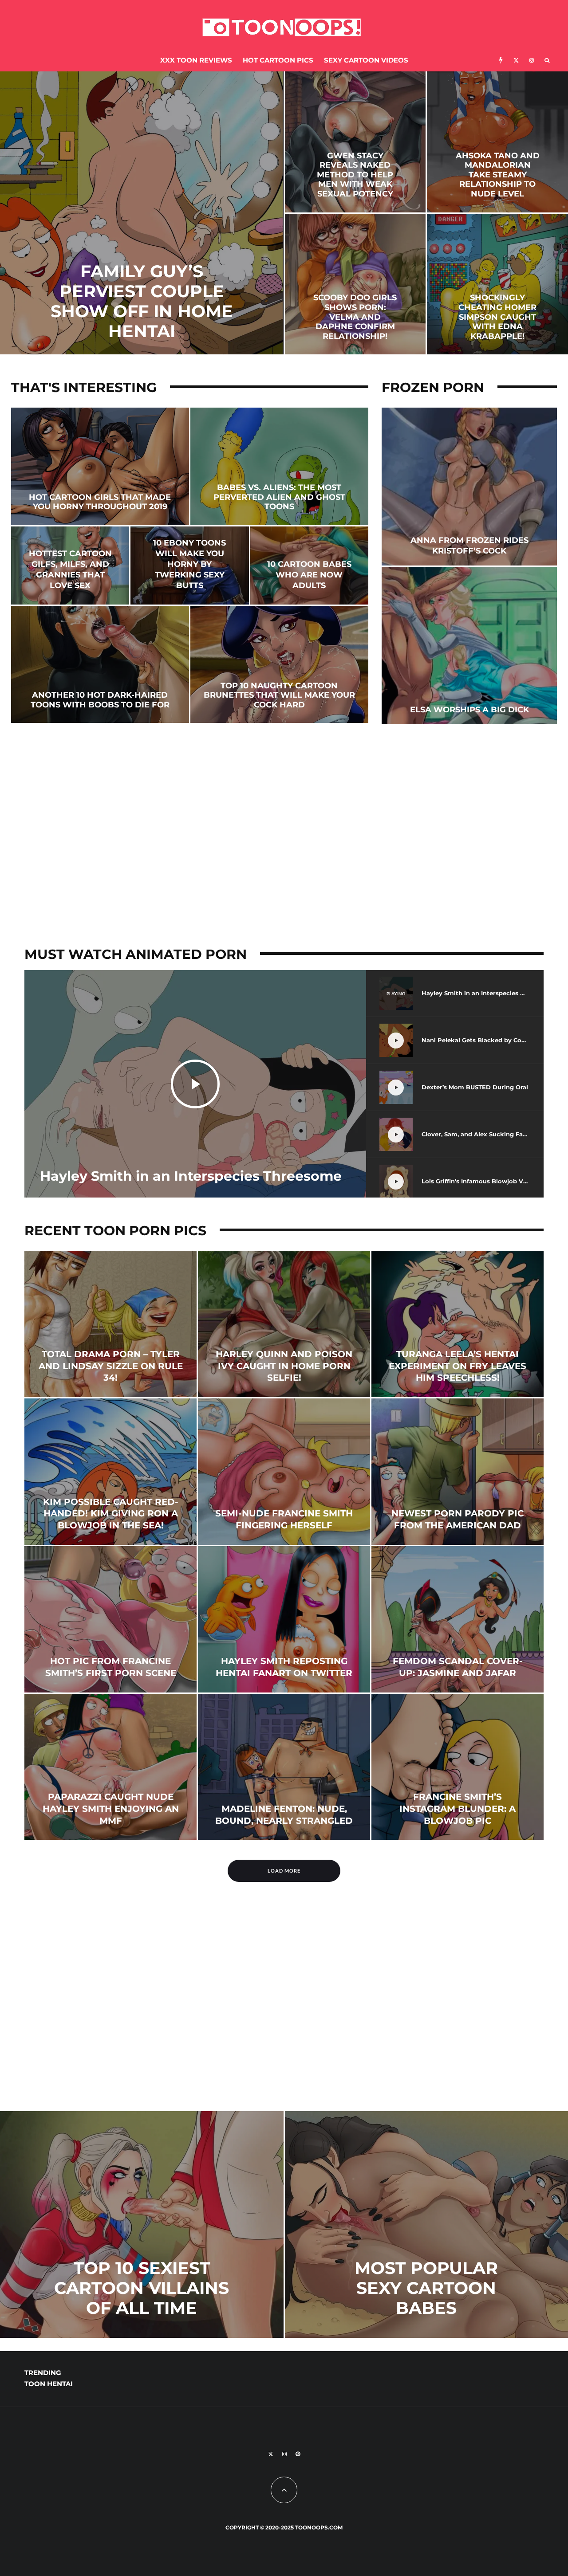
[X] (516, 61)
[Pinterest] (298, 2454)
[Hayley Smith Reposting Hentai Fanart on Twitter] (284, 1619)
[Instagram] (532, 61)
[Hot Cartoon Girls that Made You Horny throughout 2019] (100, 466)
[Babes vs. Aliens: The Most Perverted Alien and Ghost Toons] (279, 466)
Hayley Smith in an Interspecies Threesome (191, 1176)
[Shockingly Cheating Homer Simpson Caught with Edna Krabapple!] (497, 284)
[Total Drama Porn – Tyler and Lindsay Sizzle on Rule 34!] (110, 1324)
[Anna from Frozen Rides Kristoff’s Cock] (469, 486)
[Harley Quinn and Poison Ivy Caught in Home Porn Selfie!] (284, 1324)
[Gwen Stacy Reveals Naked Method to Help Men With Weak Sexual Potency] (355, 142)
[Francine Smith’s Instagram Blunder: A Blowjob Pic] (458, 1767)
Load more (284, 1871)
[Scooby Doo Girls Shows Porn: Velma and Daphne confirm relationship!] (355, 284)
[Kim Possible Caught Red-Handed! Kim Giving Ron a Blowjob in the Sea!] (110, 1472)
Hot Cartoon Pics (278, 60)
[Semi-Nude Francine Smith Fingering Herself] (284, 1472)
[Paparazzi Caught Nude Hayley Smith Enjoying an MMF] (110, 1767)
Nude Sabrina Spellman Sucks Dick (425, 2378)
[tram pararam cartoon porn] (91, 2023)
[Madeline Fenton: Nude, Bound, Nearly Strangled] (284, 1767)
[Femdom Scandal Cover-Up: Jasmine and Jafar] (458, 1619)
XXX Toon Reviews (196, 60)
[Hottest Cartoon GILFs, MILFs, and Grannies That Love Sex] (70, 565)
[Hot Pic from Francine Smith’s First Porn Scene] (110, 1619)
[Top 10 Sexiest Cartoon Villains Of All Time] (142, 2225)
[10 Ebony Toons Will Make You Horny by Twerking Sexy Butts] (189, 565)
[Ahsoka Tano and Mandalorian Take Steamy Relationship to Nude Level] (497, 142)
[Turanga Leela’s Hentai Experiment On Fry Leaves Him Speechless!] (458, 1324)
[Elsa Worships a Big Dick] (469, 646)
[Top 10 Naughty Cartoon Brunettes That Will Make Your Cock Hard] (279, 665)
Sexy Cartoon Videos (366, 60)
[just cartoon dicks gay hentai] (284, 2091)
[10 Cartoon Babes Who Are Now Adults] (309, 565)
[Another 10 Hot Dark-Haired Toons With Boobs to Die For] (100, 665)
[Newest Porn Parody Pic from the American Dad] (458, 1472)
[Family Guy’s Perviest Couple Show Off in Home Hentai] (142, 213)
